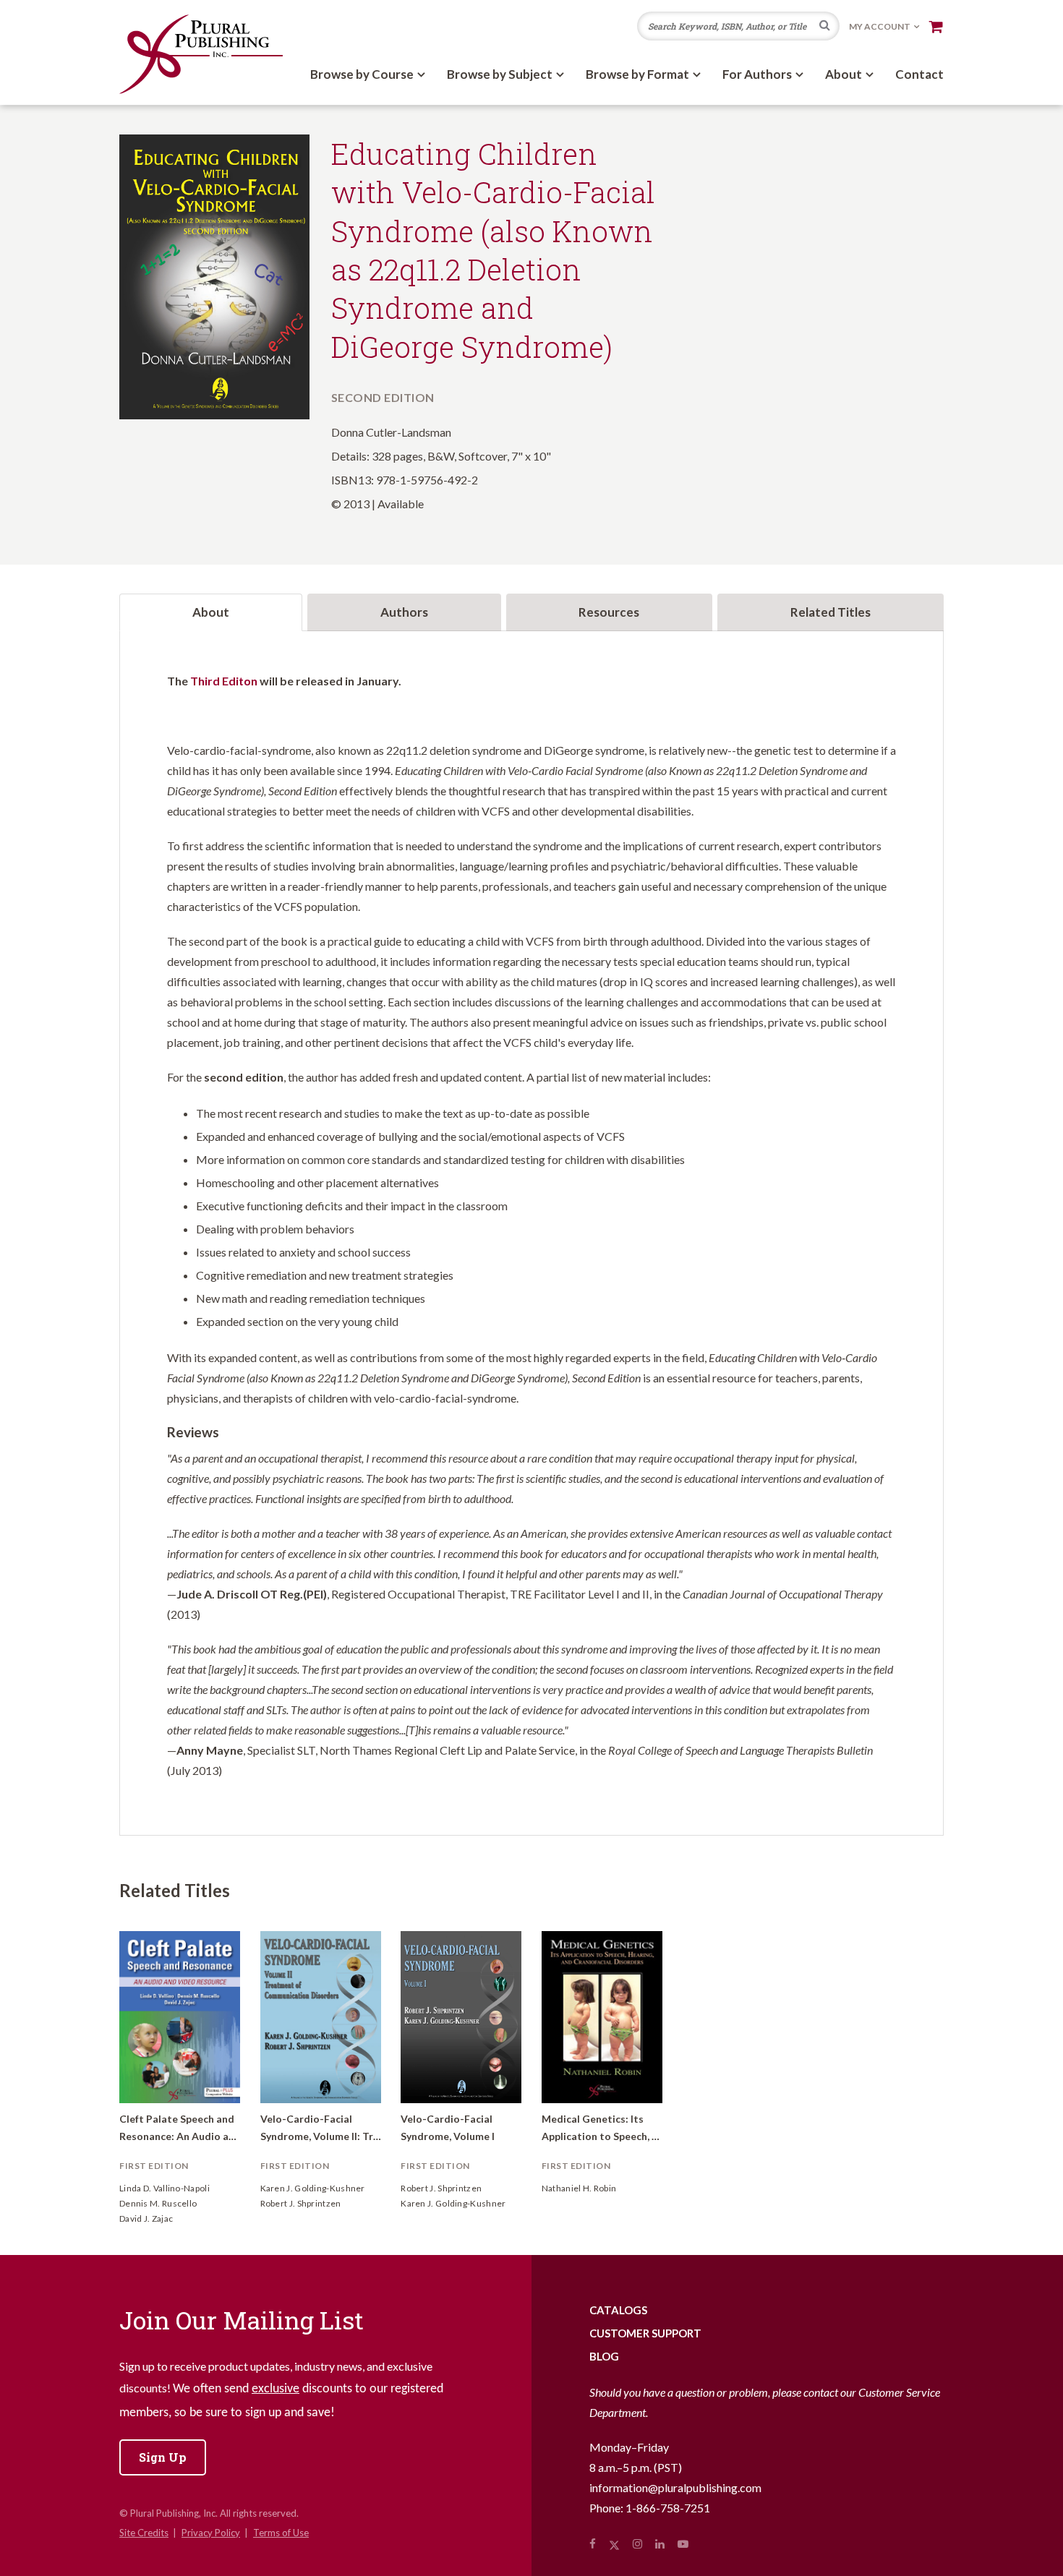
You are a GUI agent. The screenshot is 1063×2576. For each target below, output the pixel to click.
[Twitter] (614, 2543)
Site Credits (144, 2533)
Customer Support (645, 2333)
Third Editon (224, 681)
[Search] (825, 27)
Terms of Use (281, 2533)
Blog (604, 2356)
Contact (919, 74)
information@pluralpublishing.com (675, 2487)
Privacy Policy (211, 2533)
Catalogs (618, 2310)
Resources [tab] (609, 612)
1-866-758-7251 (668, 2508)
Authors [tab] (404, 612)
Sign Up (163, 2457)
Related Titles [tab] (831, 612)
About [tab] (211, 612)
